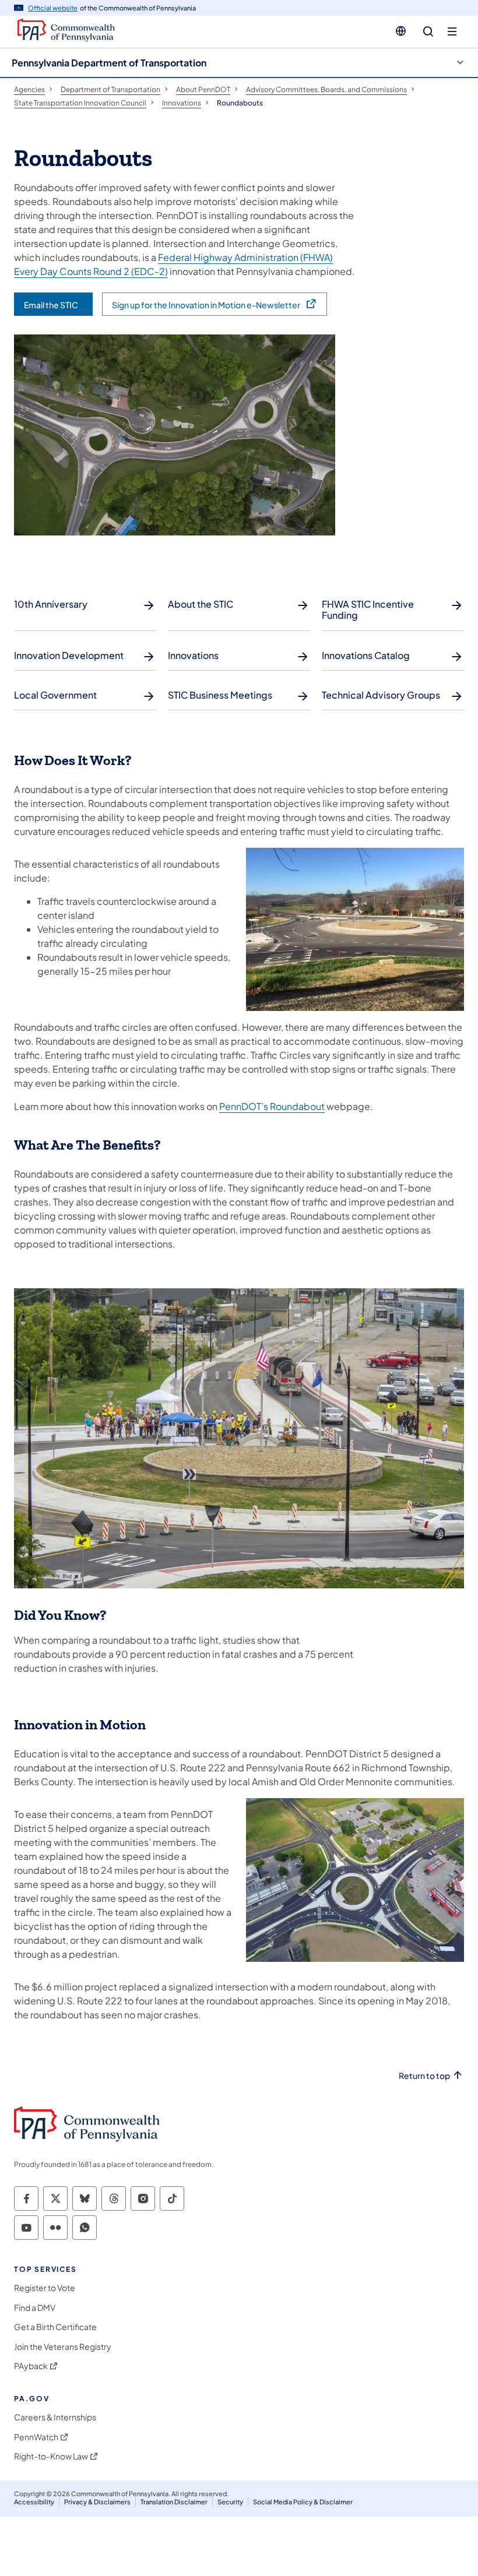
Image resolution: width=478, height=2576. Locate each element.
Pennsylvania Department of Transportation (109, 63)
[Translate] (401, 31)
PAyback (31, 2366)
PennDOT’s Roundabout (272, 1106)
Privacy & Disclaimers (97, 2502)
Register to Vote (45, 2288)
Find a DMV (35, 2308)
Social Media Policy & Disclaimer (303, 2502)
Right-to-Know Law (51, 2456)
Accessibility (34, 2502)
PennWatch (36, 2437)
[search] (428, 32)
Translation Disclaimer (174, 2502)
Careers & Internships (55, 2417)
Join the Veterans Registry (63, 2347)
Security (230, 2502)
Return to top (424, 2076)
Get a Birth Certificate (55, 2327)
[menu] (452, 32)
